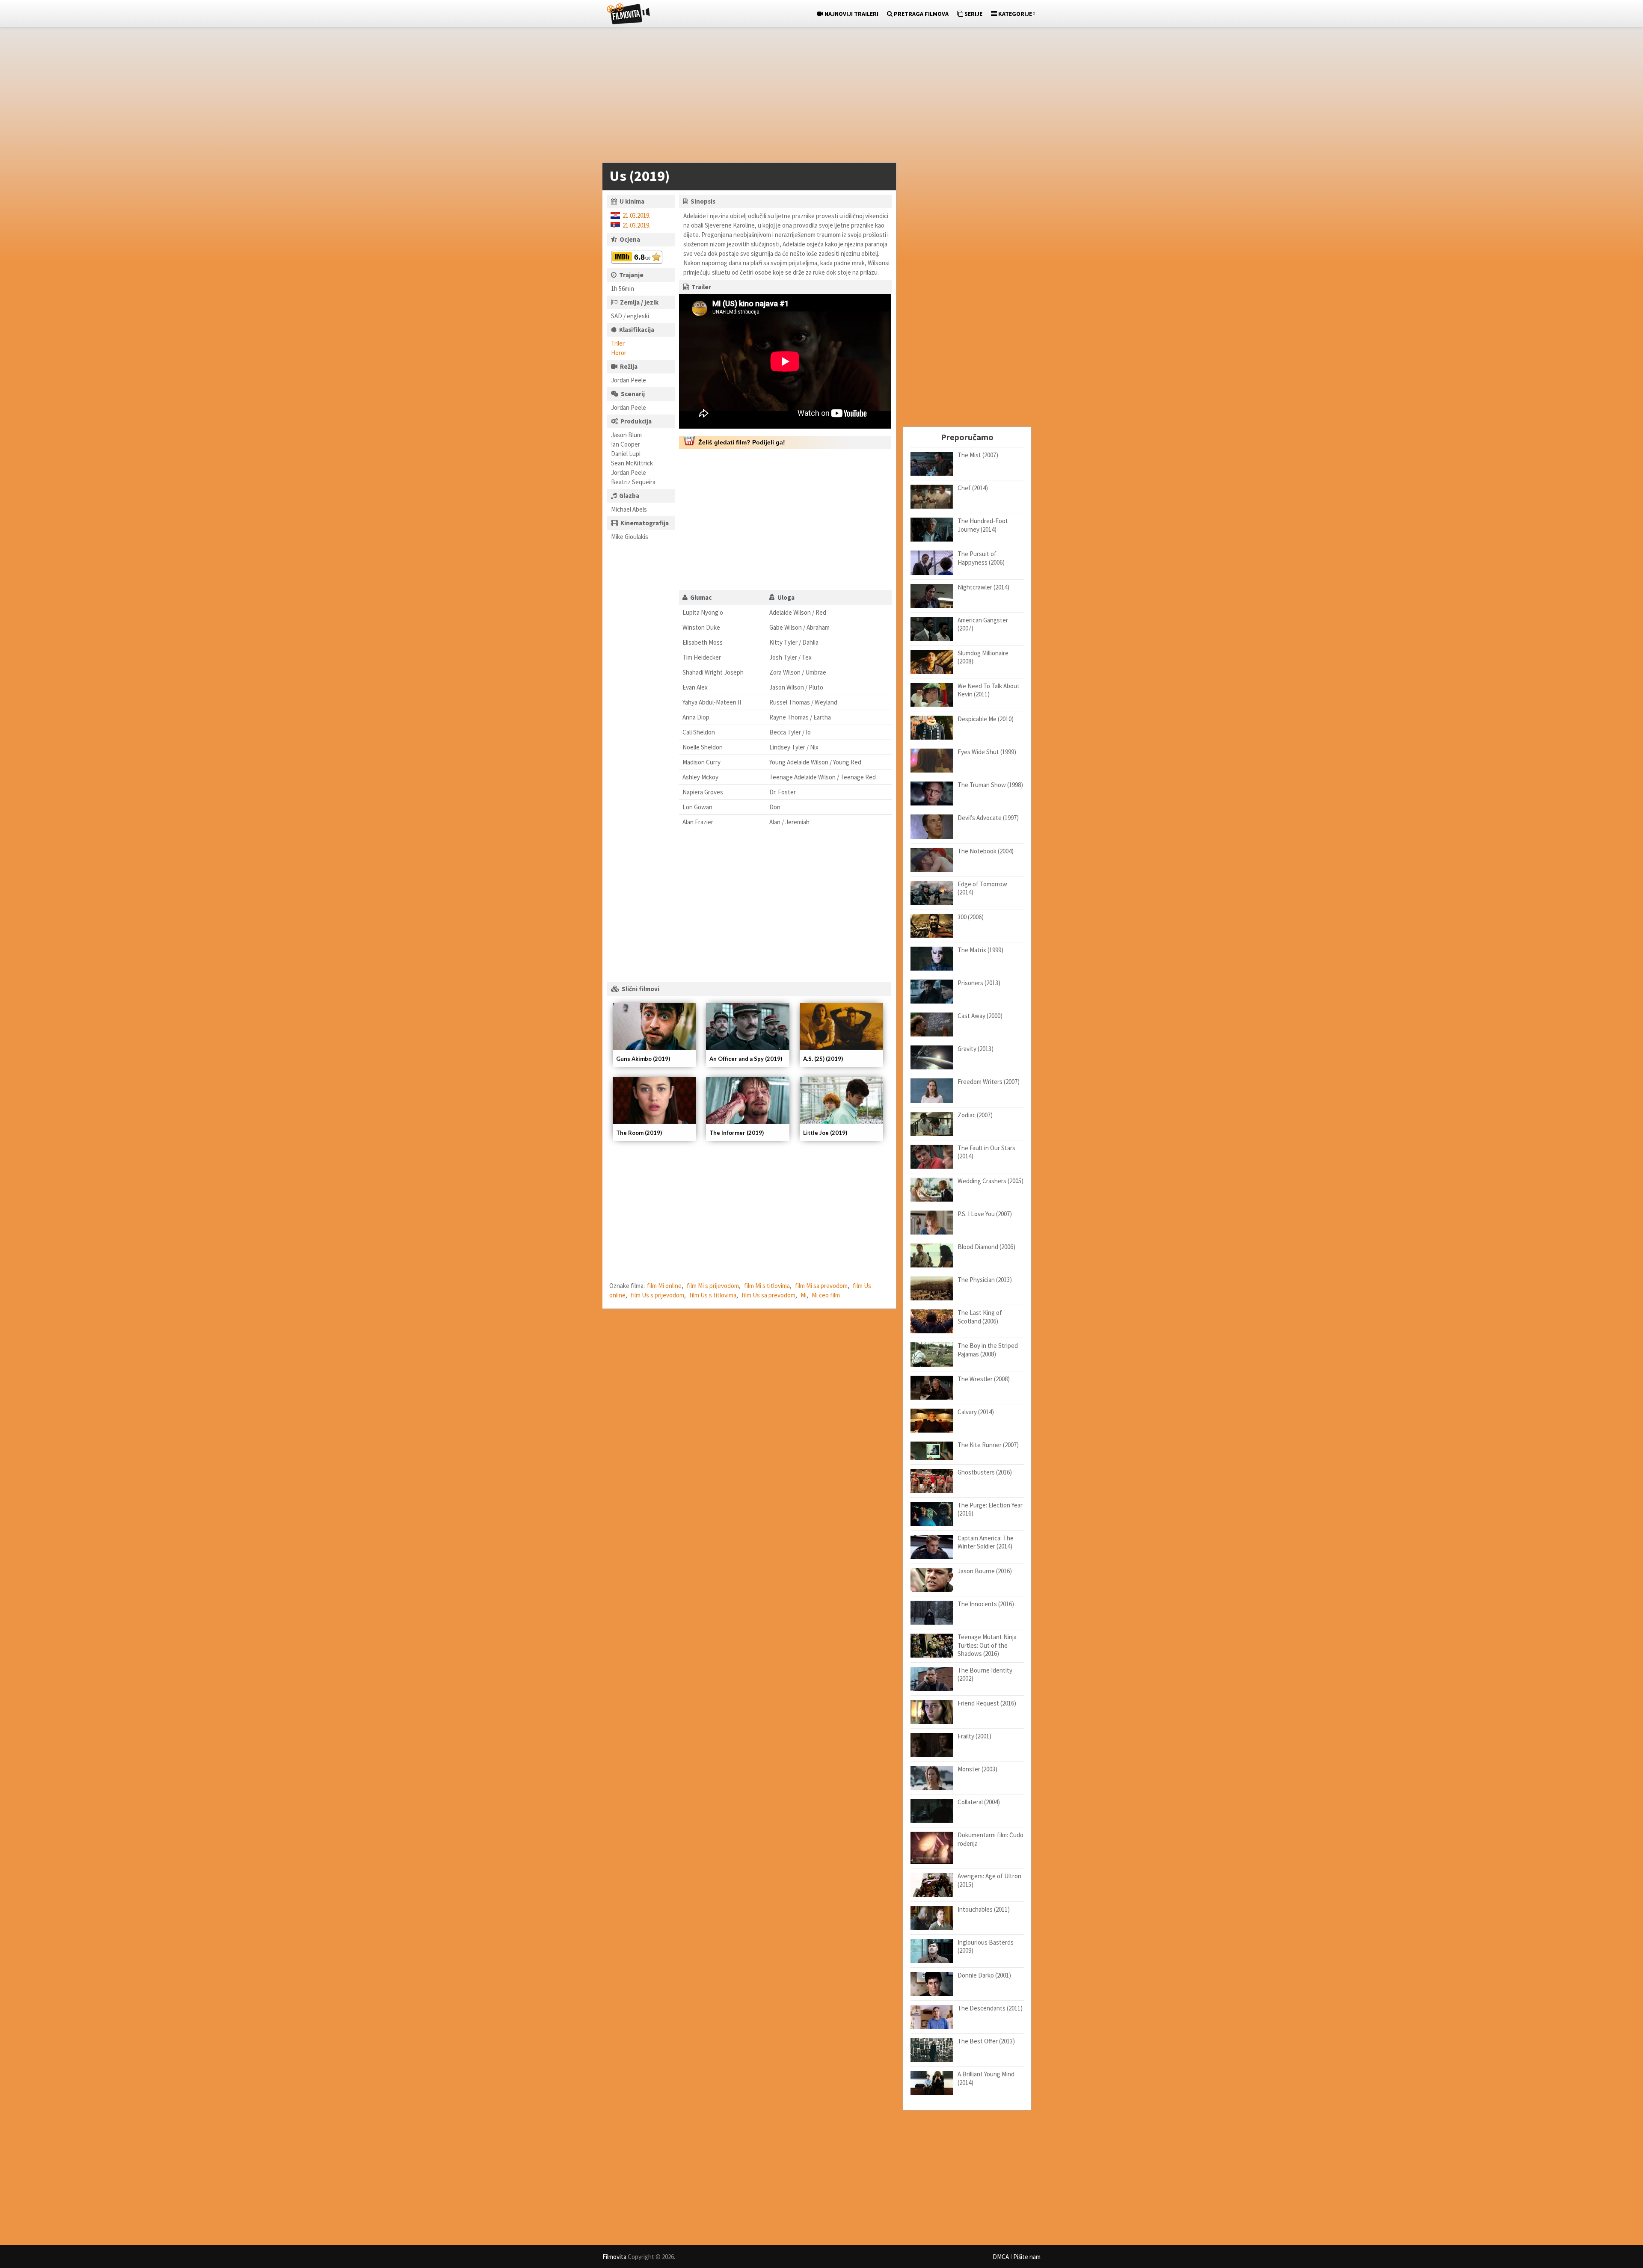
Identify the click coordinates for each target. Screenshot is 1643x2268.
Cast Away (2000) (980, 1016)
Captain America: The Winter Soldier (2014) (986, 1542)
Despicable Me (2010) (986, 719)
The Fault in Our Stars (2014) (986, 1152)
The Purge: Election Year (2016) (990, 1509)
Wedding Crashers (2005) (991, 1181)
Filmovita (614, 2257)
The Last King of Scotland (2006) (980, 1317)
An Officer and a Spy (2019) (746, 1059)
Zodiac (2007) (975, 1115)
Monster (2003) (977, 1769)
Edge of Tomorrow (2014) (982, 888)
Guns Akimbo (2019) (643, 1059)
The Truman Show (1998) (990, 785)
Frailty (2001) (974, 1736)
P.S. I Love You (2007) (985, 1214)
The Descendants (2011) (990, 2008)
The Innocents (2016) (986, 1604)
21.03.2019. (636, 215)
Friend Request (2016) (987, 1703)
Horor (619, 353)
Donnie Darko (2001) (984, 1975)
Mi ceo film (826, 1295)
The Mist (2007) (978, 455)
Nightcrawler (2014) (983, 587)
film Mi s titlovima (767, 1286)
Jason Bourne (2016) (985, 1571)
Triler (618, 343)
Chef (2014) (973, 488)
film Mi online (664, 1286)
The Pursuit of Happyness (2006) (981, 558)
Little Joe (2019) (825, 1133)
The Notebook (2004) (986, 851)
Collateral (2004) (979, 1802)
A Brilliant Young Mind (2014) (986, 2078)
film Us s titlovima (713, 1295)
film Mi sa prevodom (821, 1286)
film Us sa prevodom (768, 1295)
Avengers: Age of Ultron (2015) (989, 1880)
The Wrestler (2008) (984, 1379)
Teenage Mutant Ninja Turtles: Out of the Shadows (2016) (987, 1645)
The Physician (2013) (985, 1280)
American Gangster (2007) (983, 624)
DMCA (1001, 2257)
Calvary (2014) (976, 1412)
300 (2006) (971, 917)
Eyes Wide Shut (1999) (987, 752)
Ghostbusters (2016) (985, 1472)
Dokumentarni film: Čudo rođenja (991, 1839)
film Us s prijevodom (657, 1295)
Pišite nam (1027, 2257)
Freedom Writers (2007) (989, 1082)
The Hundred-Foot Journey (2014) (983, 525)
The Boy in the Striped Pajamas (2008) (988, 1350)
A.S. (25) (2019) (823, 1059)
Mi (804, 1295)
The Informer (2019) (737, 1133)
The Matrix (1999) (980, 950)
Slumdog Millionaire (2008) (983, 657)
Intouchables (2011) (984, 1909)
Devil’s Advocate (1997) (988, 818)
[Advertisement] (817, 97)
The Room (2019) (639, 1133)
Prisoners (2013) (979, 983)
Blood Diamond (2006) (986, 1247)
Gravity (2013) (976, 1049)
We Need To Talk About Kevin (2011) (989, 690)
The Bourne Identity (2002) (985, 1674)
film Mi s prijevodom (713, 1286)
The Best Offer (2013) (986, 2041)
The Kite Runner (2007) (988, 1445)
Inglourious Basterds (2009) (986, 1947)
